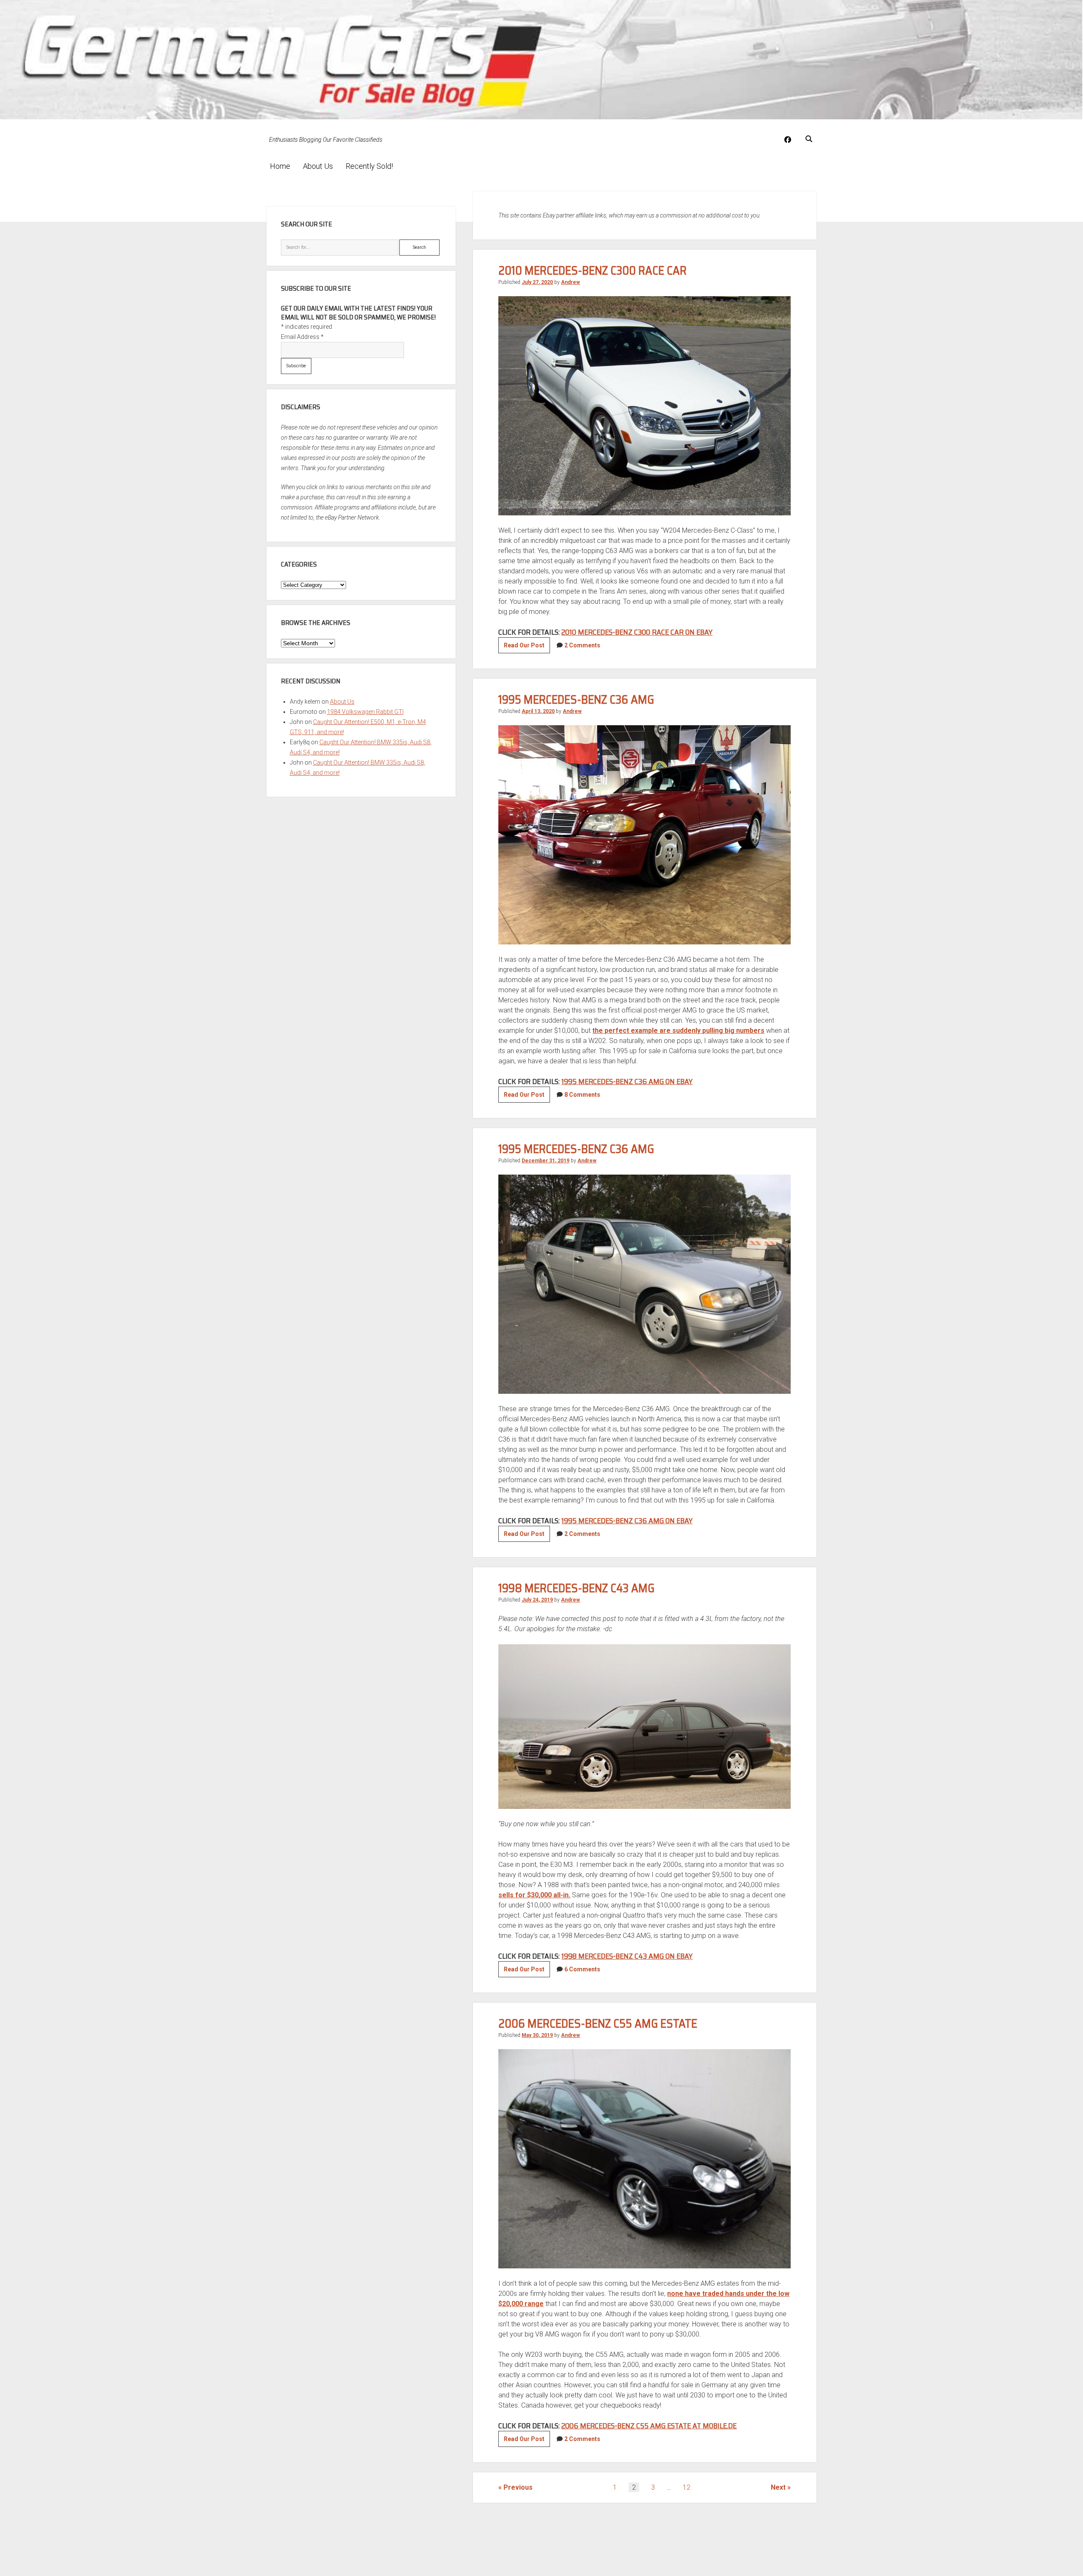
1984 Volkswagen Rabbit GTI (365, 712)
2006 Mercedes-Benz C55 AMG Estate (598, 2023)
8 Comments (582, 1095)
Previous (518, 2487)
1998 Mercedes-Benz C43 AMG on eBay (627, 1956)
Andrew (570, 282)
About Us (318, 166)
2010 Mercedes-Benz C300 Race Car (592, 270)
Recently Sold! (369, 166)
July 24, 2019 (537, 1600)
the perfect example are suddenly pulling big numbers (678, 1031)
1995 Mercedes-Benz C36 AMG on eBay (627, 1082)
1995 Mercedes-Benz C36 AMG (576, 699)
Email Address (302, 337)
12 (687, 2487)
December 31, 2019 (546, 1161)
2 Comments (582, 645)
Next (778, 2487)
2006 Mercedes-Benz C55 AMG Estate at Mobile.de (649, 2426)
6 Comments (582, 1969)
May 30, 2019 (537, 2035)
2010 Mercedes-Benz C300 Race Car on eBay (637, 632)
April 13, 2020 (538, 711)
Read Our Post (527, 647)
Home (280, 166)
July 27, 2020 (537, 282)
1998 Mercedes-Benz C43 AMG (576, 1588)
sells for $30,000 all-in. (534, 1895)
